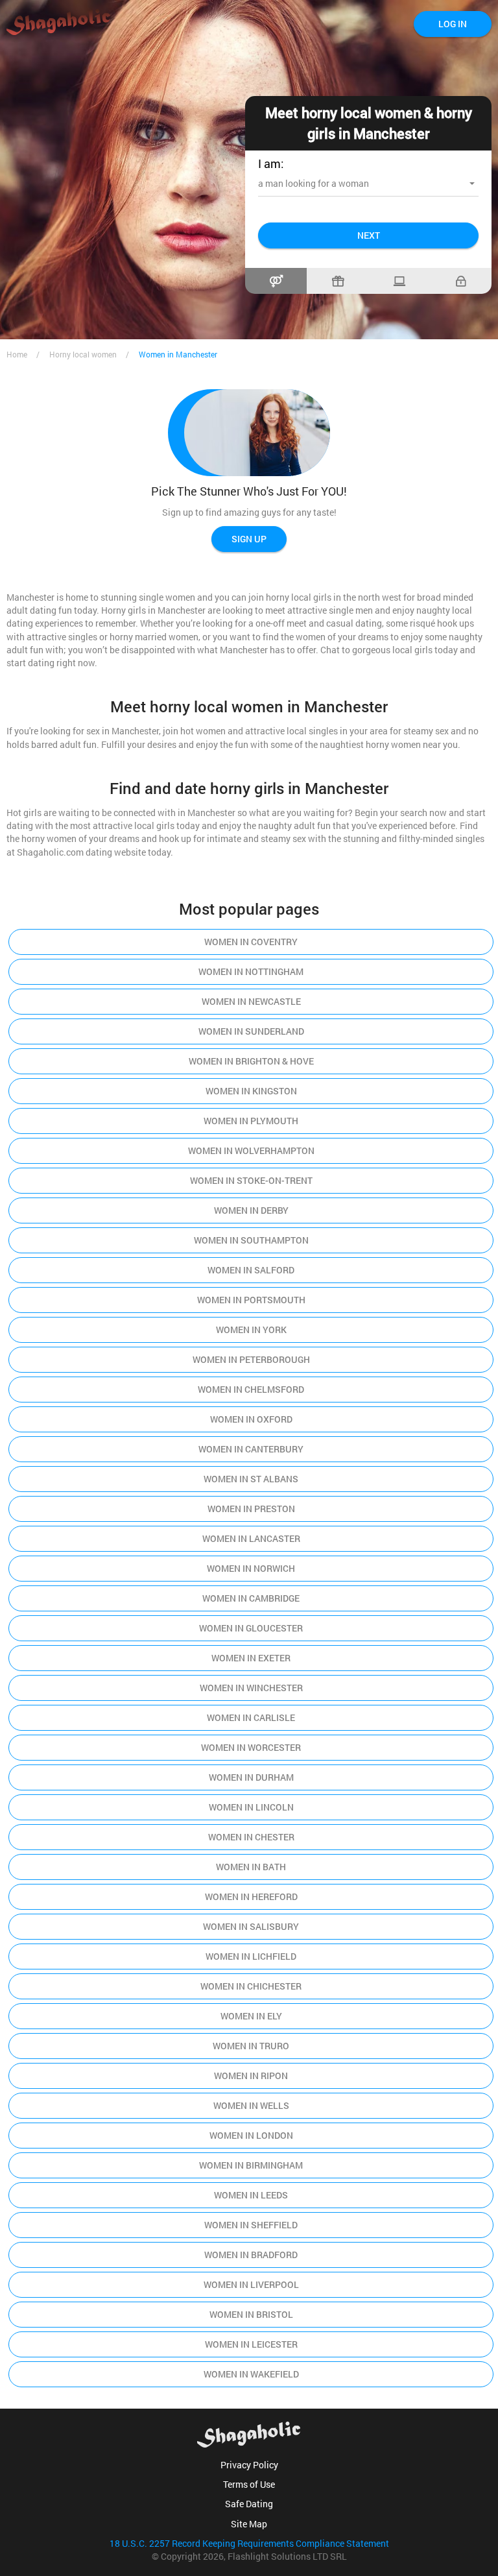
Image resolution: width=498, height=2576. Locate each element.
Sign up (249, 539)
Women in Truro (251, 2046)
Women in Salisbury (251, 1926)
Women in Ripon (251, 2076)
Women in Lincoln (251, 1807)
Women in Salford (251, 1270)
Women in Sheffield (251, 2225)
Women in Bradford (251, 2255)
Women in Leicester (251, 2344)
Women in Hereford (251, 1896)
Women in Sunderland (251, 1031)
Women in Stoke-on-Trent (251, 1180)
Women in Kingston (251, 1091)
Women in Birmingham (251, 2165)
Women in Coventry (251, 942)
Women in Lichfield (251, 1956)
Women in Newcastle (251, 1001)
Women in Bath (251, 1867)
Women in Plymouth (251, 1121)
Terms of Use (249, 2484)
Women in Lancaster (251, 1538)
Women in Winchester (251, 1688)
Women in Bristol (251, 2314)
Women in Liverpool (251, 2284)
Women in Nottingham (251, 971)
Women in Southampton (251, 1240)
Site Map (249, 2524)
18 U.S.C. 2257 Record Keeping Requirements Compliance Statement (249, 2543)
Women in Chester (251, 1837)
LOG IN (453, 24)
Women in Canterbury (251, 1449)
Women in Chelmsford (251, 1389)
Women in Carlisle (251, 1717)
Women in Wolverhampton (251, 1150)
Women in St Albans (251, 1479)
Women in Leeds (251, 2195)
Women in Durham (251, 1777)
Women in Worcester (251, 1747)
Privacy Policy (249, 2465)
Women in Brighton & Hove (251, 1061)
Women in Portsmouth (251, 1300)
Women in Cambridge (251, 1598)
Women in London (251, 2135)
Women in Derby (251, 1210)
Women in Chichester (251, 1986)
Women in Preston (251, 1509)
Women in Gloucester (251, 1628)
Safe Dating (249, 2504)
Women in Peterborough (251, 1359)
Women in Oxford (251, 1419)
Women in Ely (251, 2016)
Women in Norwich (251, 1568)
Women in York (251, 1330)
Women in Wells (251, 2105)
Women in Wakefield (251, 2374)
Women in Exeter (251, 1658)
